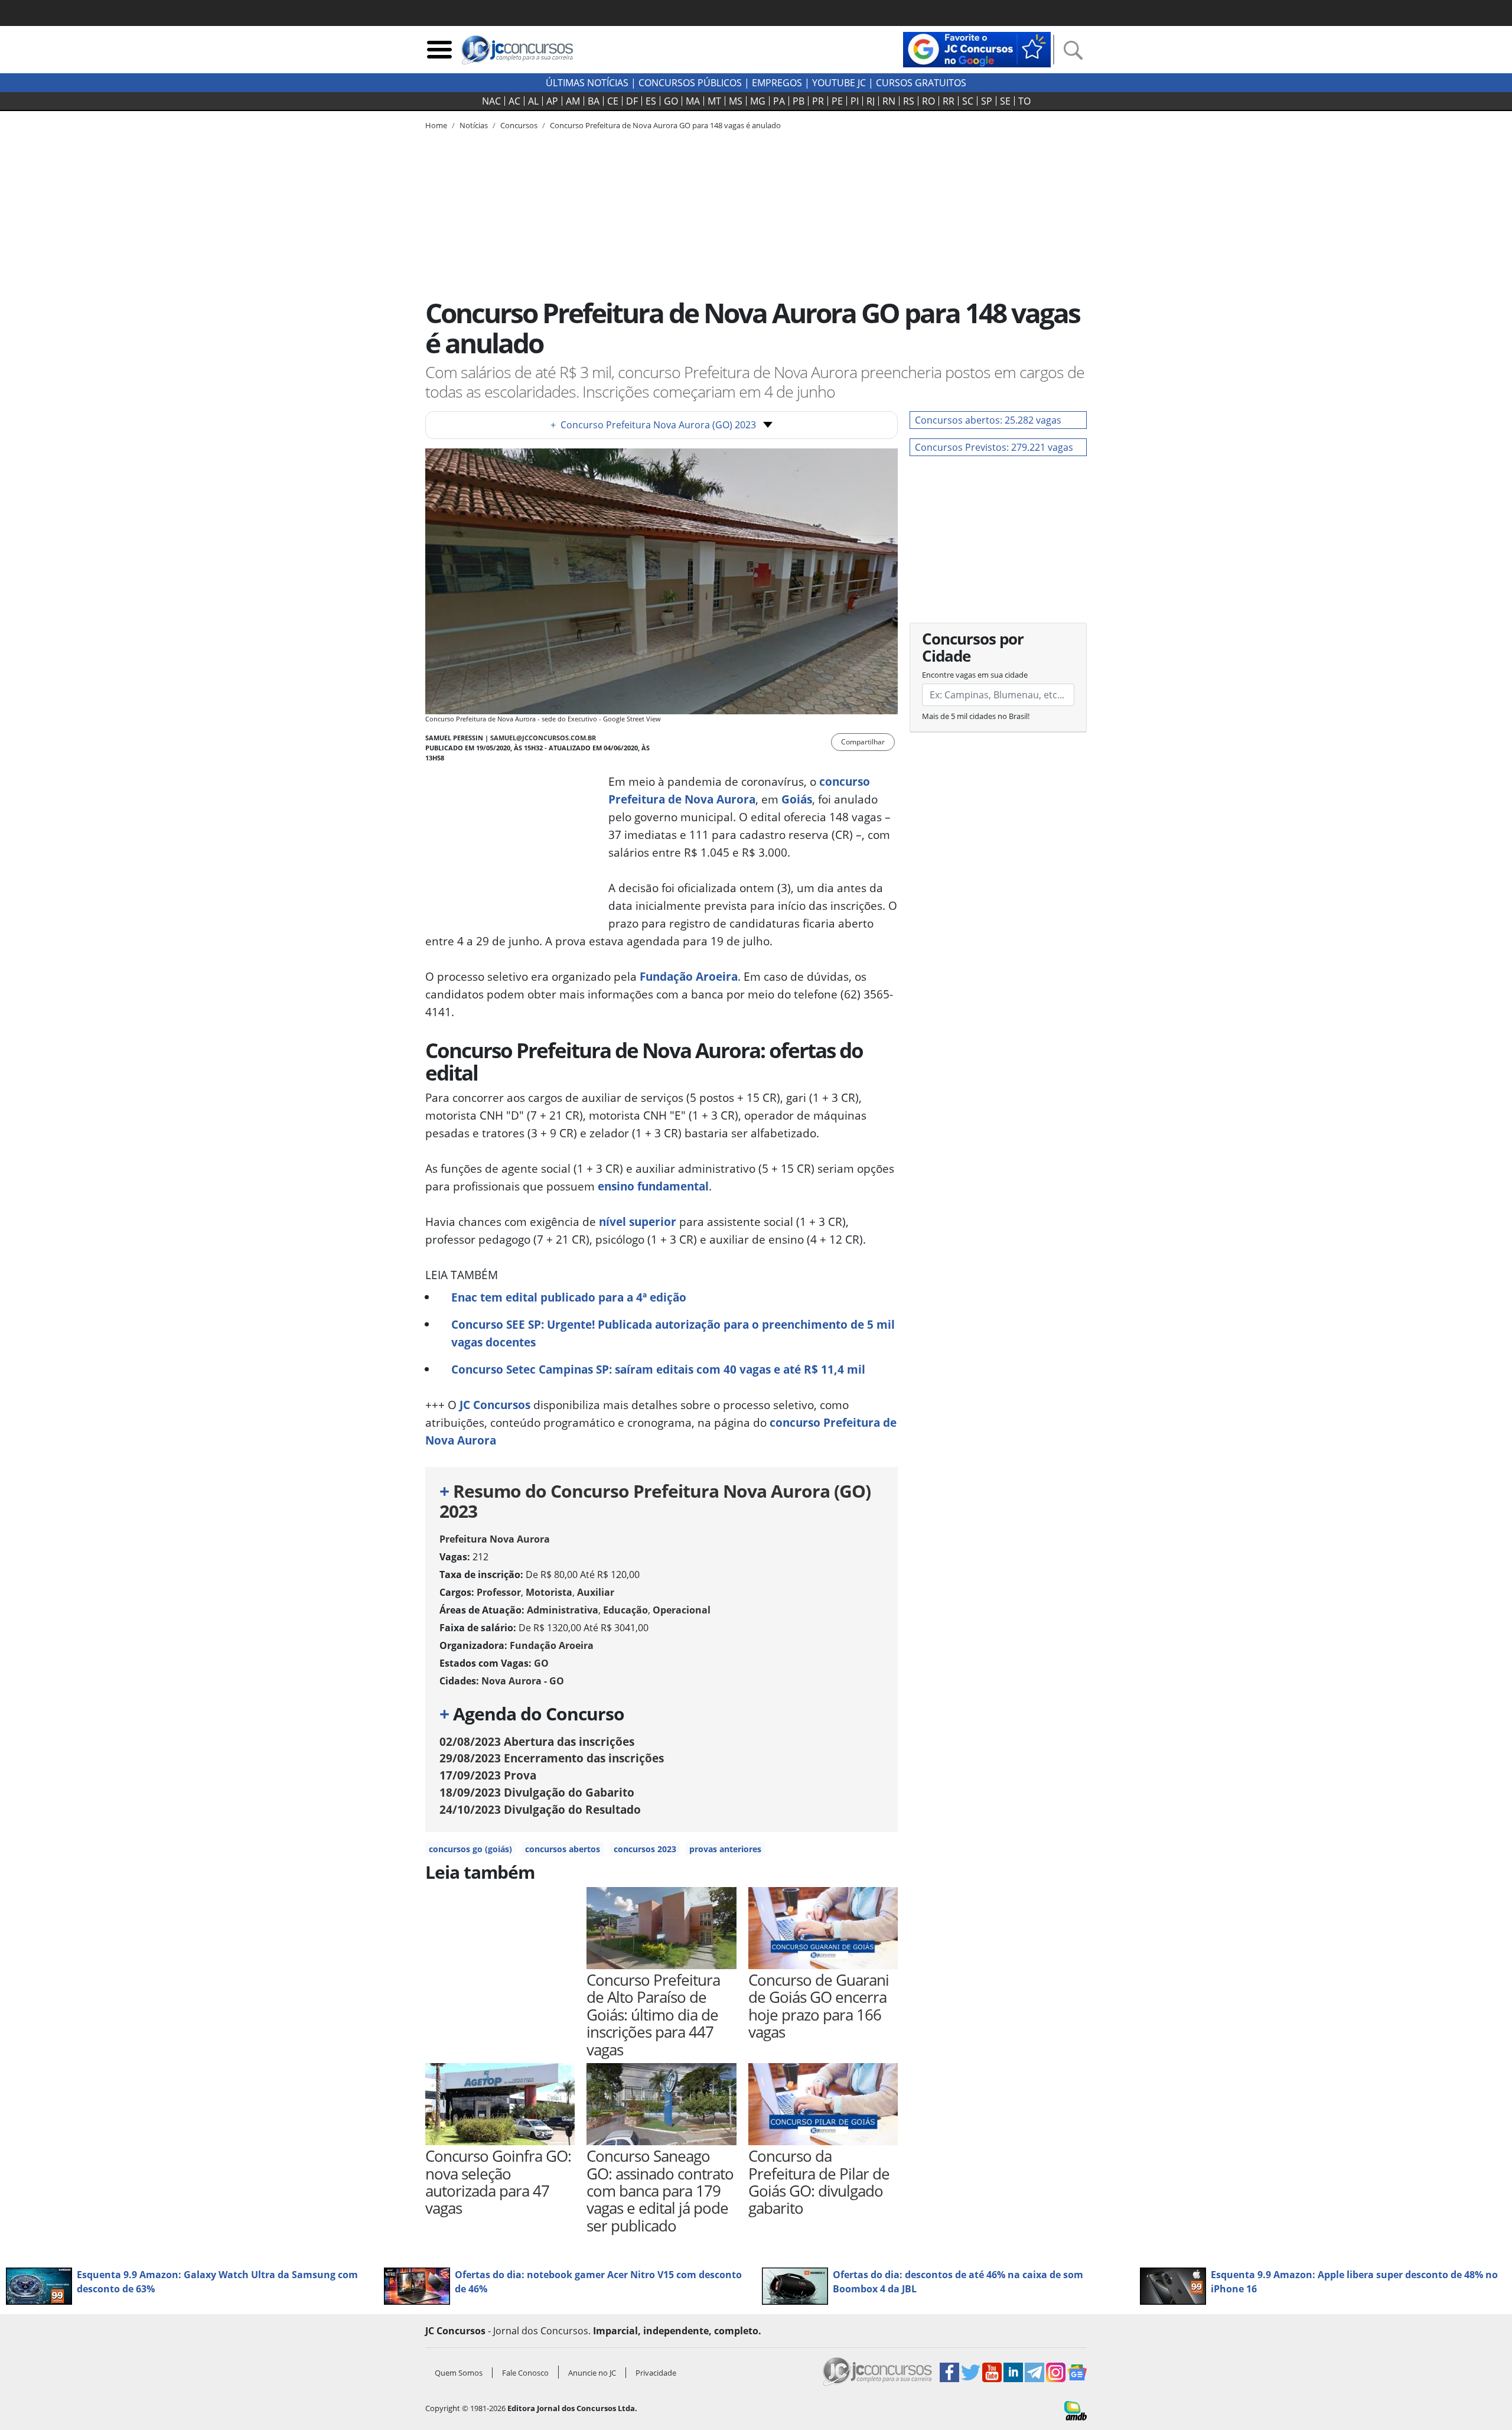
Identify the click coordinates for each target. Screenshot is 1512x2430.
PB (799, 101)
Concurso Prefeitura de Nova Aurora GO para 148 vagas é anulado (665, 125)
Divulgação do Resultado (540, 1809)
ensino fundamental (653, 1186)
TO (1024, 101)
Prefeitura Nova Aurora (495, 1539)
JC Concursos (495, 1405)
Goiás (797, 799)
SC (968, 101)
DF (632, 101)
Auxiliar (596, 1592)
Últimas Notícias (587, 83)
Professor (499, 1592)
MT (714, 101)
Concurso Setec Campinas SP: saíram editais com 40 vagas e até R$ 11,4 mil (658, 1369)
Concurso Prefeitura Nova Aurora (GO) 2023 (653, 425)
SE (1005, 101)
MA (693, 101)
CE (613, 101)
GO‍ (671, 101)
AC (514, 101)
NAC (491, 101)
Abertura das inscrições (537, 1741)
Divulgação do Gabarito (537, 1792)
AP (552, 101)
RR (949, 101)
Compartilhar (863, 742)
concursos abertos (563, 1849)
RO (928, 101)
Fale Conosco (525, 2373)
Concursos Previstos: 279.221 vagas (994, 447)
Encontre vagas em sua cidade (975, 675)
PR (818, 101)
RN (889, 101)
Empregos (777, 83)
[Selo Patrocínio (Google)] (977, 48)
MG (758, 101)
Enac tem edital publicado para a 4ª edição (569, 1297)
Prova (488, 1775)
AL (533, 101)
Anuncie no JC (592, 2373)
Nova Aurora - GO (523, 1681)
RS (909, 101)
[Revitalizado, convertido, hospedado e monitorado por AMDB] (1076, 2410)
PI (855, 101)
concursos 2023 (645, 1849)
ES (651, 101)
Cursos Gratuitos (921, 83)
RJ (871, 101)
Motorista (549, 1592)
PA (779, 101)
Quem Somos (459, 2373)
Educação (625, 1610)
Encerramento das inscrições (552, 1758)
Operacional (682, 1610)
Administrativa (563, 1610)
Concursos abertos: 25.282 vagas (988, 420)
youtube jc (839, 83)
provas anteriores (725, 1849)
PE (837, 101)
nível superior (638, 1221)
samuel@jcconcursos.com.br (543, 738)
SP (987, 101)
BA (594, 101)
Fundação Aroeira (689, 976)
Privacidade (656, 2373)
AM (573, 101)
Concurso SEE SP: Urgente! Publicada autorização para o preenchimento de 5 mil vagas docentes (673, 1333)
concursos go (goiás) (470, 1849)
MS (736, 101)
